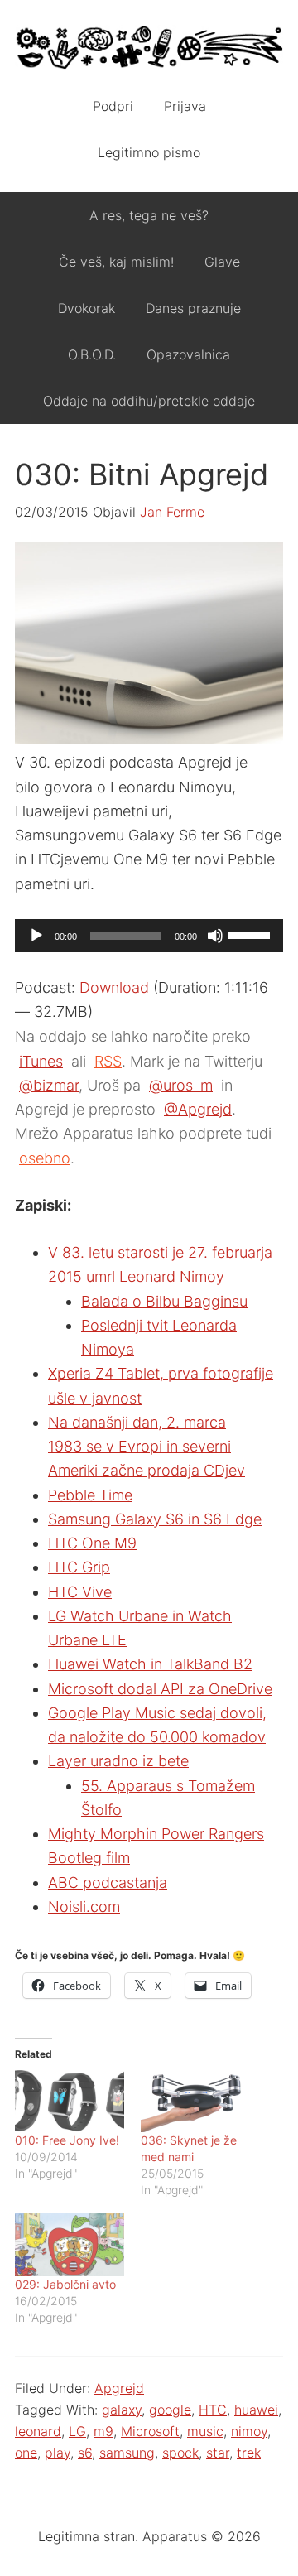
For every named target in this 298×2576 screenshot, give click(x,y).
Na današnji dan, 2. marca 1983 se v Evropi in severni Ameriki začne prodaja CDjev (147, 1447)
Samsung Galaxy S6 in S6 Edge (155, 1519)
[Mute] (215, 936)
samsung (127, 2453)
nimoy (249, 2431)
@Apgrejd (198, 1109)
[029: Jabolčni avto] (70, 2244)
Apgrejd (119, 2388)
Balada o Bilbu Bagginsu (164, 1301)
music (205, 2431)
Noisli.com (84, 1907)
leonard (38, 2431)
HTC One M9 (92, 1543)
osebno (45, 1158)
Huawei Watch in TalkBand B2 (150, 1664)
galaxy (122, 2410)
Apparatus (149, 50)
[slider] (252, 934)
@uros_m (181, 1085)
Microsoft (150, 2431)
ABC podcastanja (108, 1883)
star (218, 2453)
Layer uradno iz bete (118, 1761)
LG (77, 2431)
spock (180, 2453)
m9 (103, 2431)
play (58, 2453)
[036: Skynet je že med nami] (195, 2101)
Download (114, 987)
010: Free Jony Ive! (67, 2140)
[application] (149, 936)
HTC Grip (79, 1567)
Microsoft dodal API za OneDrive (160, 1689)
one (26, 2453)
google (170, 2410)
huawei (256, 2410)
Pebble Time (90, 1495)
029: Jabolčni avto (65, 2284)
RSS (108, 1061)
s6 (85, 2453)
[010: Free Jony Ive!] (70, 2101)
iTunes (41, 1061)
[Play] (36, 936)
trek (249, 2453)
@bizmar (49, 1085)
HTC (213, 2410)
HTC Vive (80, 1592)
